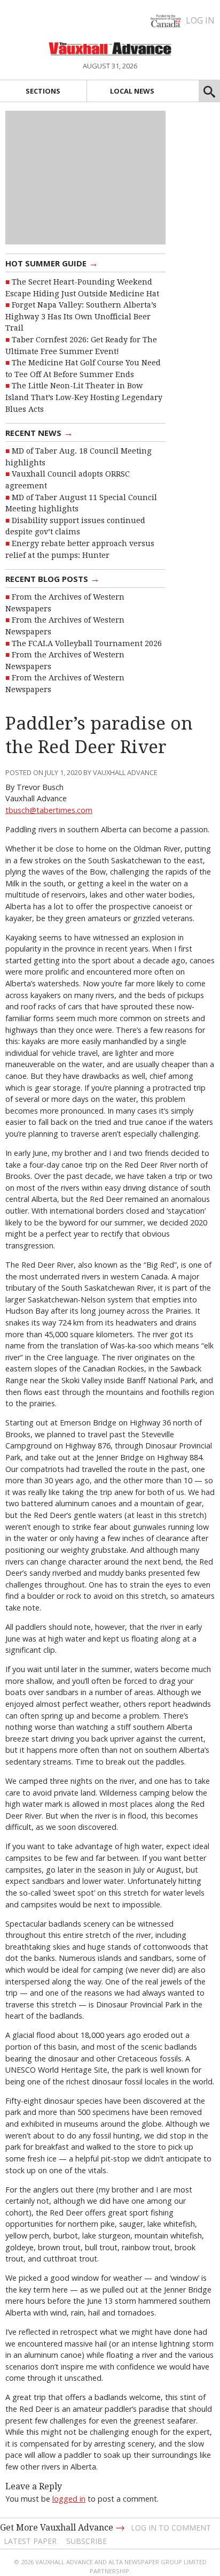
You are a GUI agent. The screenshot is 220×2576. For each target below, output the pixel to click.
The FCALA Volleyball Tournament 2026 (87, 643)
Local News (132, 91)
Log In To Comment (171, 2528)
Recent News (39, 432)
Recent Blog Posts (53, 578)
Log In (200, 20)
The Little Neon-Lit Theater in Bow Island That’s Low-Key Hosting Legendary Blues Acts (84, 397)
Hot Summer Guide (52, 263)
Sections (43, 91)
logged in (69, 2499)
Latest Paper (30, 2541)
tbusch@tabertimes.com (49, 810)
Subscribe (87, 2541)
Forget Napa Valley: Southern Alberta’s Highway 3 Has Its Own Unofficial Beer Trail (81, 316)
